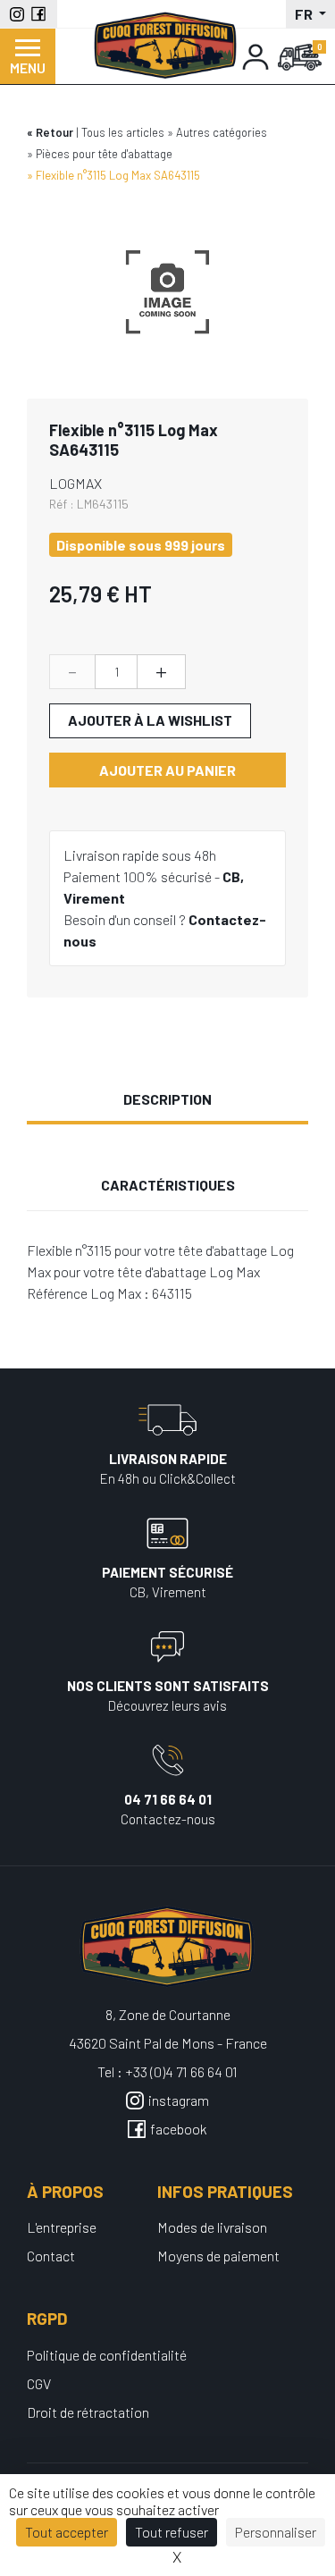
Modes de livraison (212, 2227)
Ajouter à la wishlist (150, 720)
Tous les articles (123, 132)
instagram (179, 2100)
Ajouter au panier (167, 770)
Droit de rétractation (88, 2412)
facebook (179, 2129)
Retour (54, 132)
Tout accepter (67, 2532)
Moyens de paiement (218, 2256)
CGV (39, 2383)
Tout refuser (172, 2532)
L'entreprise (62, 2227)
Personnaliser (276, 2532)
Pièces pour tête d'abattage (104, 154)
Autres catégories (222, 132)
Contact (51, 2256)
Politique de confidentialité (107, 2355)
